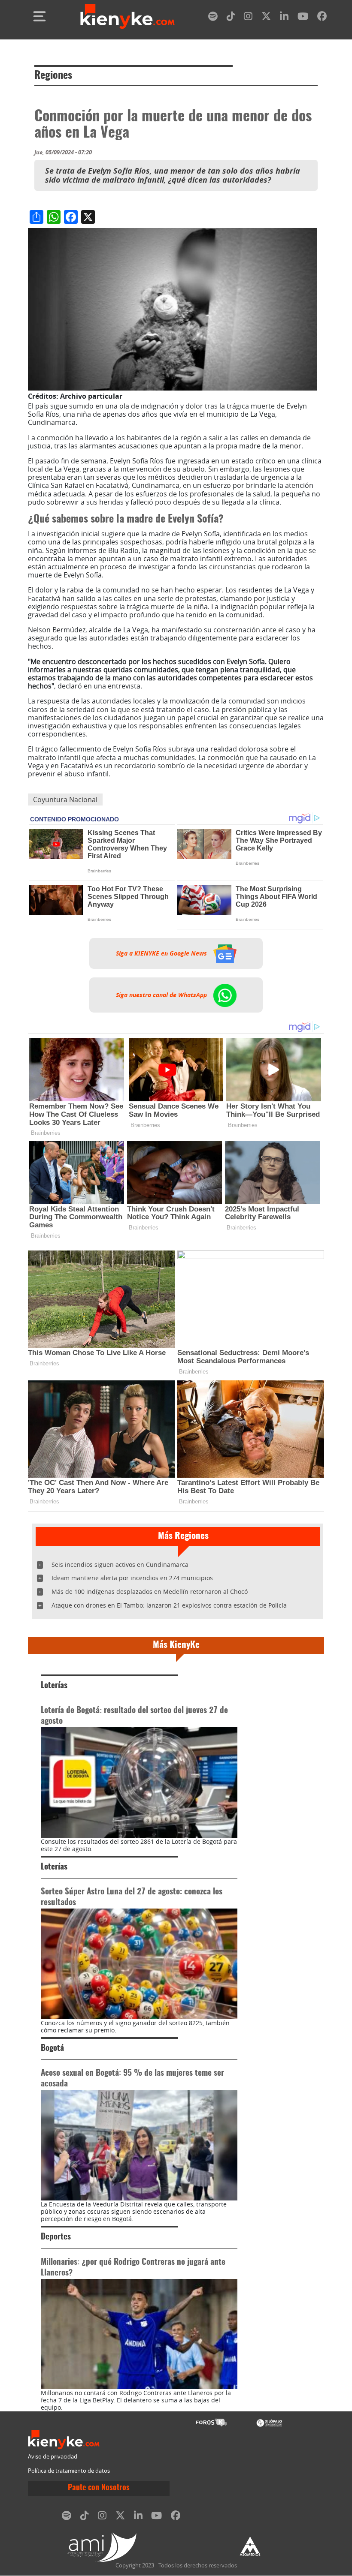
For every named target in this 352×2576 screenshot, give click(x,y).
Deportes (56, 2237)
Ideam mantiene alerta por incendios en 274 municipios (132, 1578)
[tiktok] (231, 18)
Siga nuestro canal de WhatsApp (162, 995)
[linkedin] (284, 18)
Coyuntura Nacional (65, 800)
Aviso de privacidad (53, 2457)
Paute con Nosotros (99, 2488)
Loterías (54, 1686)
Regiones (53, 76)
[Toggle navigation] (39, 16)
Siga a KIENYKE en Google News (162, 953)
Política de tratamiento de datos (69, 2471)
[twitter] (266, 18)
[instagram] (248, 18)
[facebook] (322, 18)
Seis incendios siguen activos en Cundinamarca (120, 1565)
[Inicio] (127, 16)
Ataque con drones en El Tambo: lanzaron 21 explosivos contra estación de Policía (169, 1605)
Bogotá (52, 2048)
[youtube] (303, 18)
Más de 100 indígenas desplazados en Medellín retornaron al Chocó (150, 1592)
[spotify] (213, 18)
